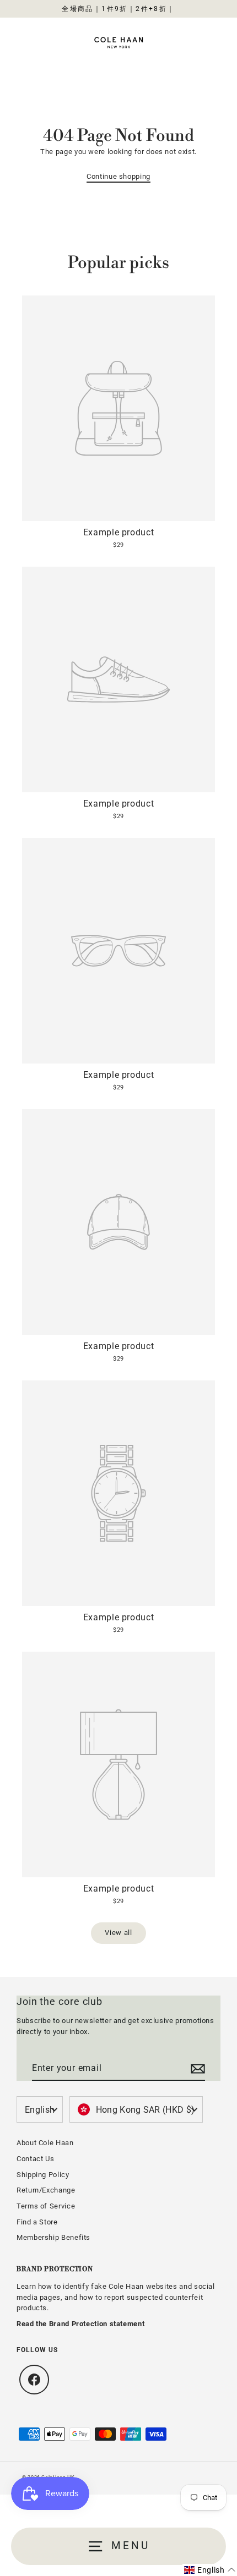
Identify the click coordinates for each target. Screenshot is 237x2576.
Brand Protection (55, 2269)
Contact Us (35, 2159)
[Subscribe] (196, 2069)
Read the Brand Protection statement (80, 2324)
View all (118, 1933)
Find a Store (37, 2222)
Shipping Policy (43, 2175)
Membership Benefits (53, 2237)
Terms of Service (46, 2206)
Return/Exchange (46, 2190)
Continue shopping (118, 176)
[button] (210, 2570)
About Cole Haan (45, 2143)
